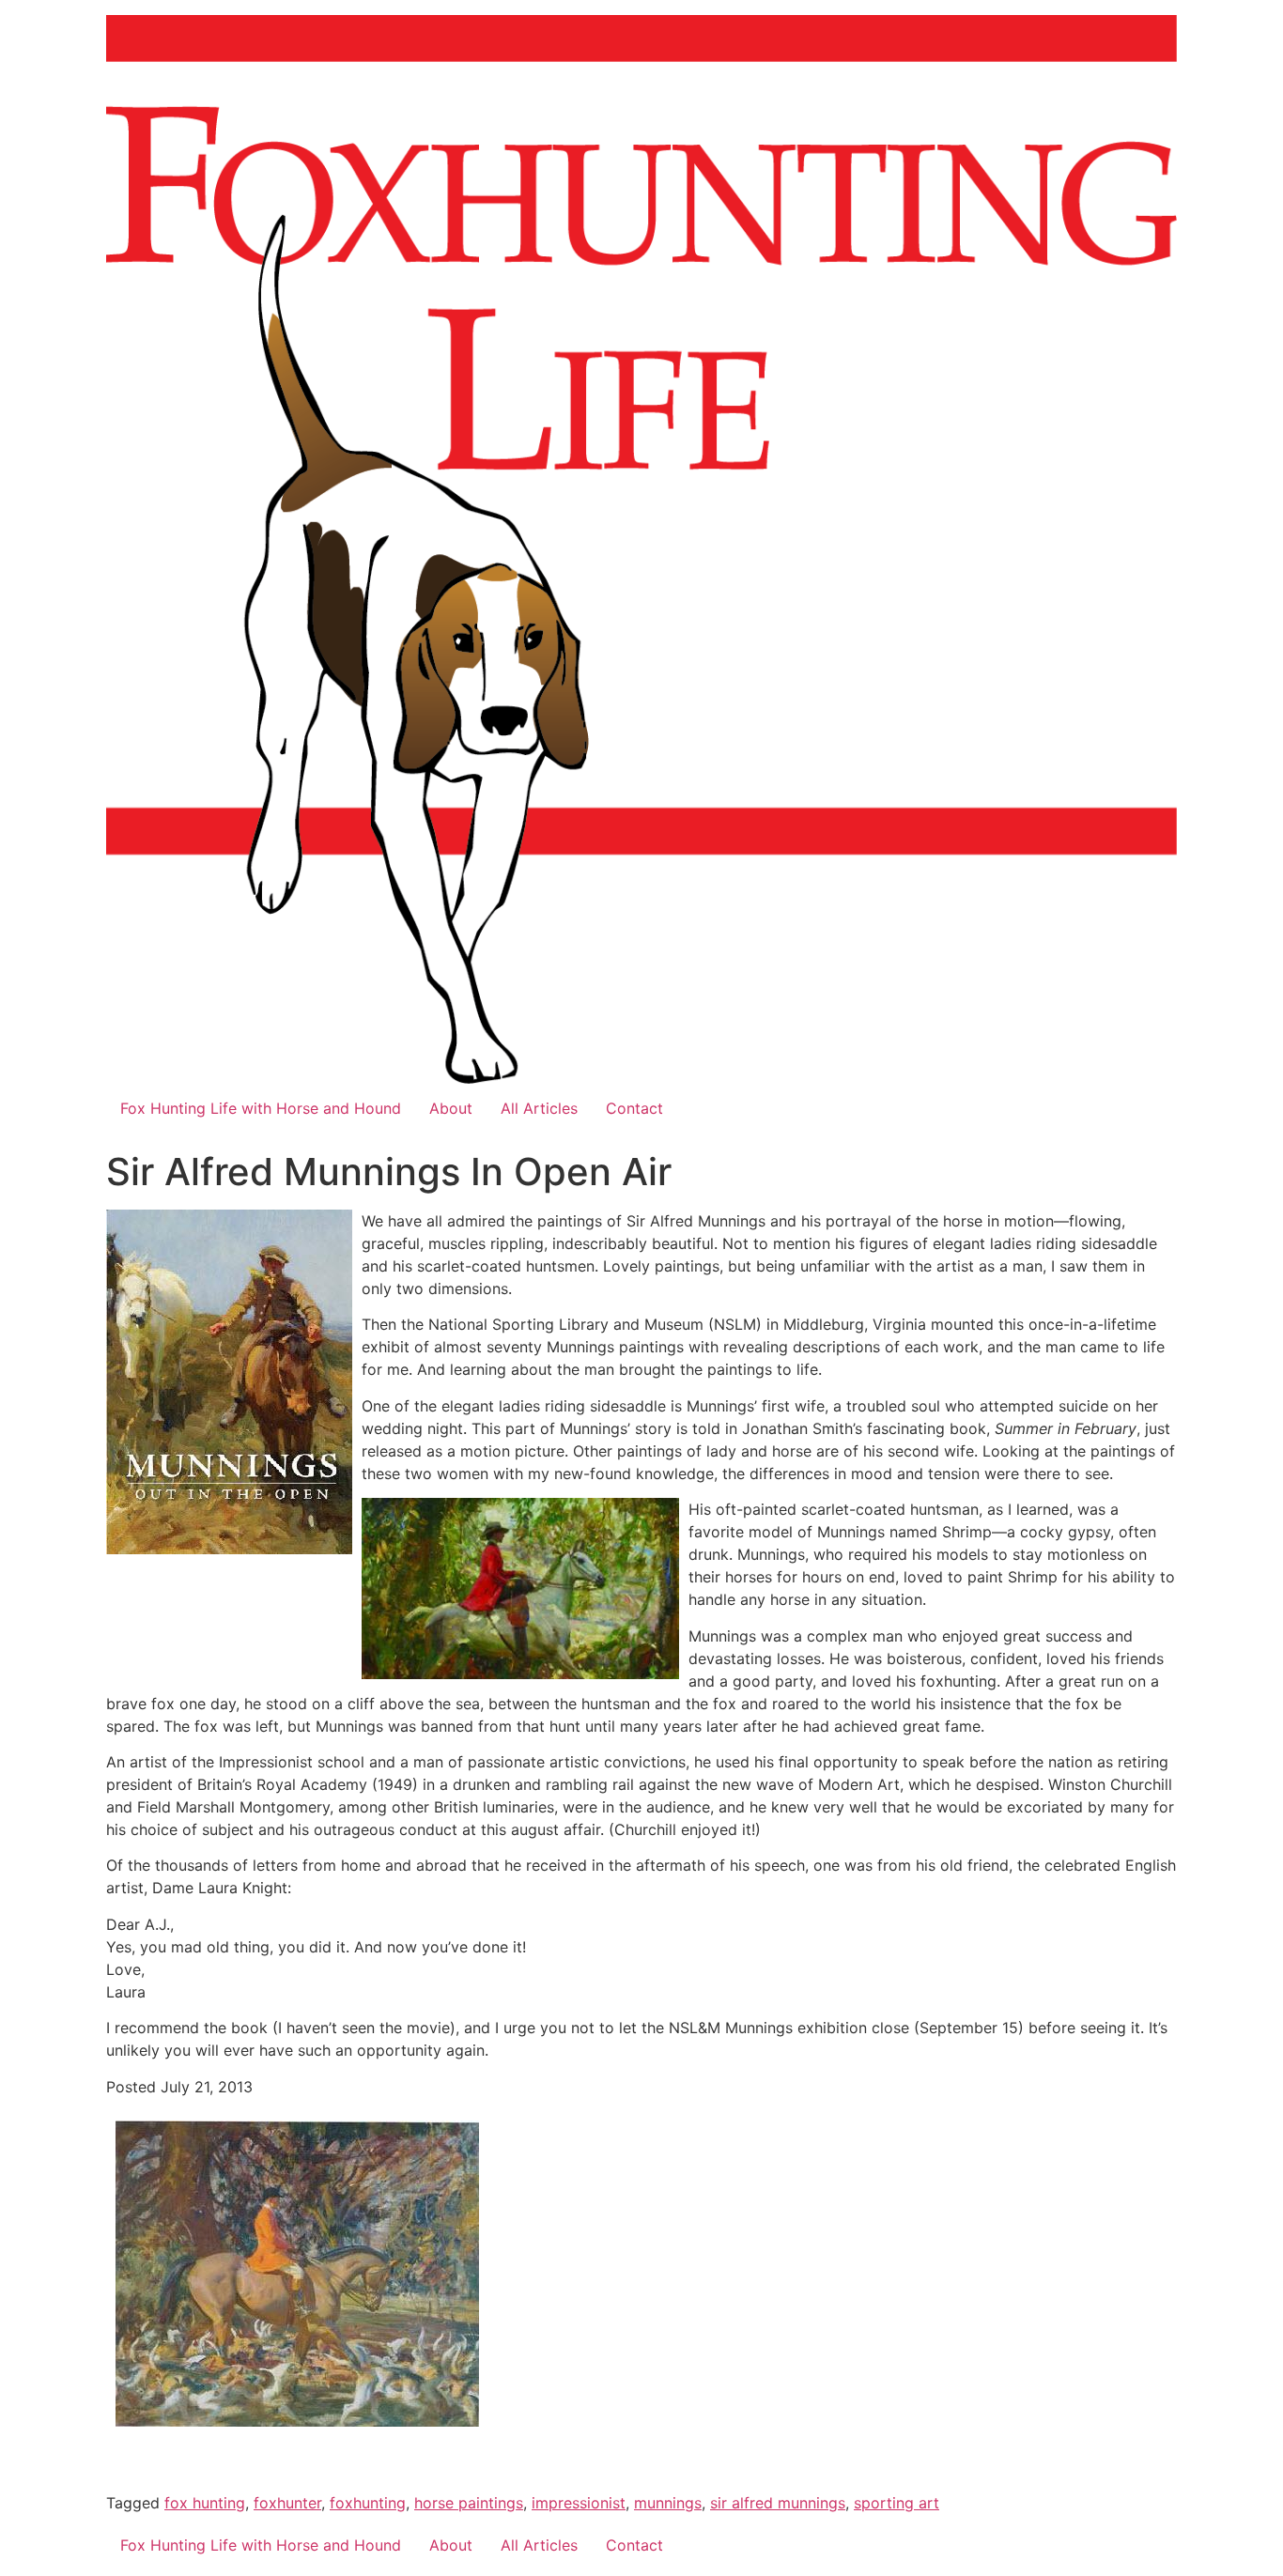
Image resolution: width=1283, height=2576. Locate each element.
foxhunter (287, 2503)
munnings (668, 2503)
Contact (634, 1108)
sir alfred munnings (778, 2503)
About (451, 1108)
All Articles (539, 1108)
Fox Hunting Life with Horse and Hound (261, 1108)
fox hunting (205, 2503)
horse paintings (469, 2503)
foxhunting (368, 2503)
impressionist (579, 2503)
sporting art (897, 2503)
